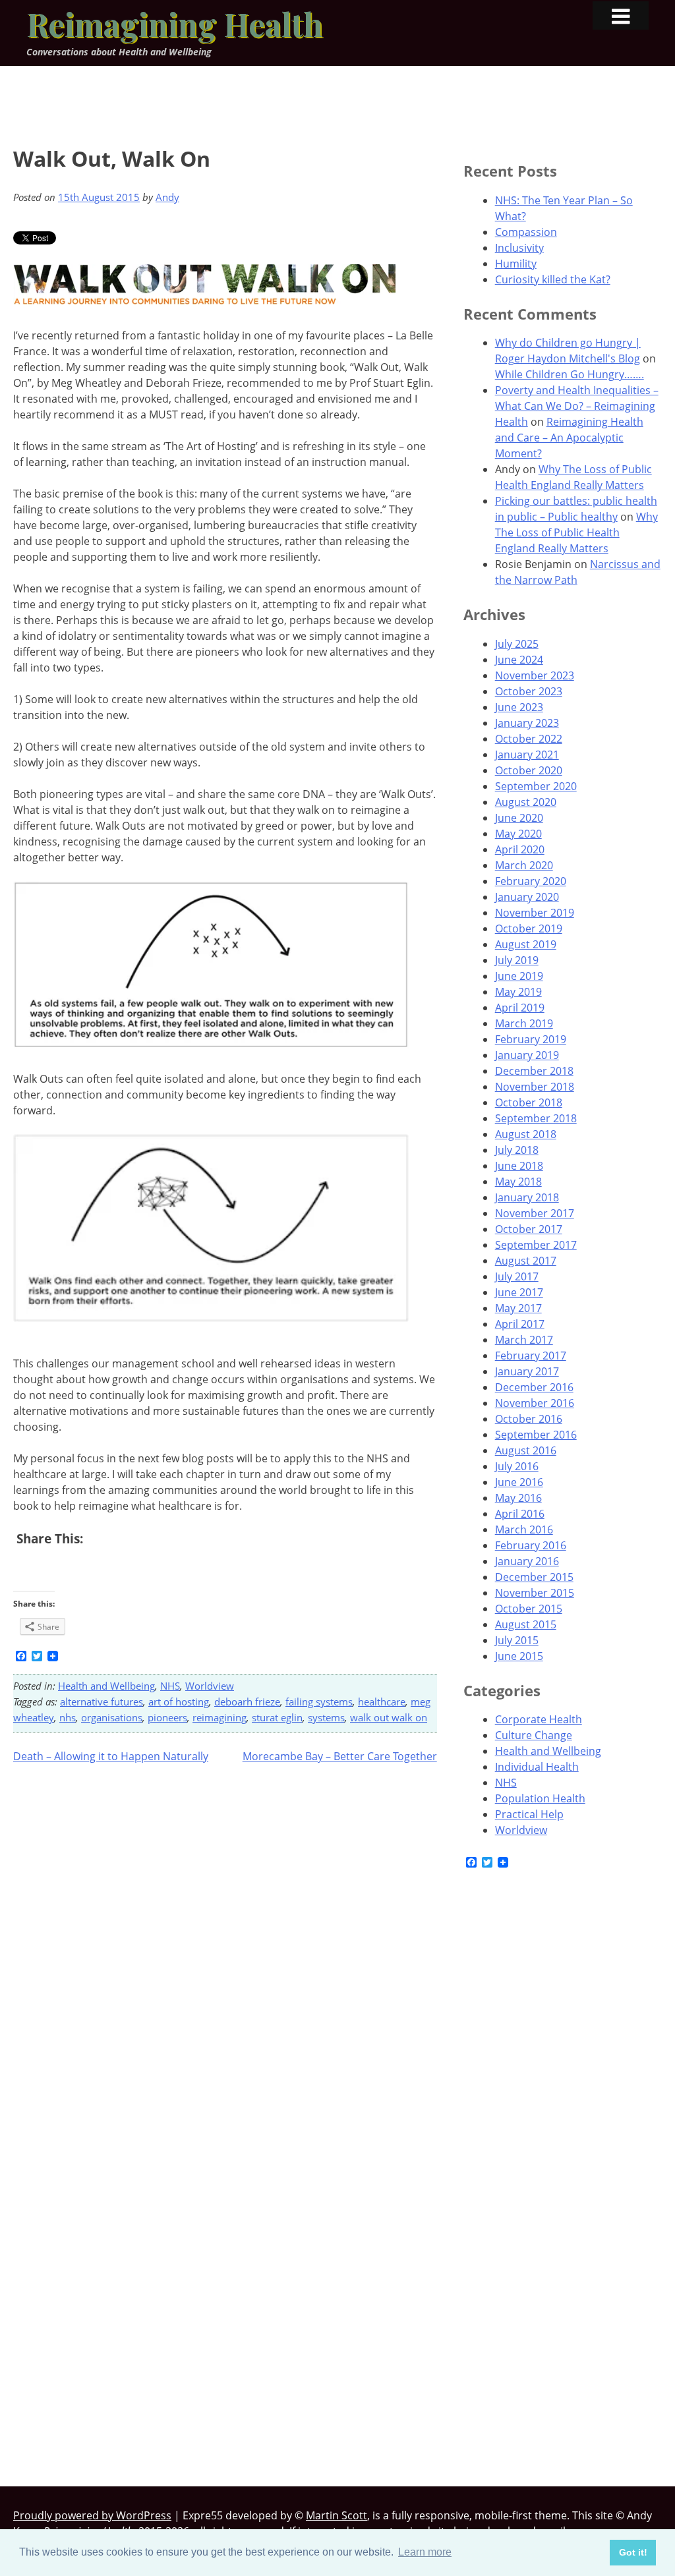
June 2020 (519, 818)
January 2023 (527, 723)
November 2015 (535, 1593)
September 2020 (536, 786)
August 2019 (526, 944)
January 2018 (527, 1197)
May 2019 (518, 992)
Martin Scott (337, 2515)
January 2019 (527, 1055)
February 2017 (531, 1356)
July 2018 (517, 1150)
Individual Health (537, 1767)
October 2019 (529, 929)
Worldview (210, 1686)
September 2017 (536, 1245)
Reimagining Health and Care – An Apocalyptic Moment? (569, 438)
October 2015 (529, 1609)
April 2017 (520, 1324)
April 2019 (520, 1008)
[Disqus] (225, 1945)
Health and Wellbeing (106, 1686)
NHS (170, 1686)
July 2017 (517, 1276)
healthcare (382, 1702)
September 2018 (536, 1118)
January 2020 (527, 897)
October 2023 (529, 691)
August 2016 (526, 1450)
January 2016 (527, 1561)
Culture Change (534, 1735)
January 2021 (527, 755)
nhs (68, 1717)
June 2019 (519, 976)
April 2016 (520, 1514)
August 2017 (526, 1261)
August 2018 (526, 1134)
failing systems (319, 1702)
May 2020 (518, 834)
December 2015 (534, 1577)
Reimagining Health (175, 24)
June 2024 (519, 660)
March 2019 (524, 1023)
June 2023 (519, 707)
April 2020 (520, 849)
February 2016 (531, 1545)
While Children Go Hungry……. (570, 374)
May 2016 (518, 1498)
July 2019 (517, 960)
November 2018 (535, 1087)
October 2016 (529, 1419)
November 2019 (535, 913)
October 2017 (529, 1229)
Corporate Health (539, 1719)
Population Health (540, 1798)
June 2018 (519, 1166)
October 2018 (529, 1102)
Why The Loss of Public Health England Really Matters (576, 532)
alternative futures (102, 1702)
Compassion (526, 232)
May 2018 (518, 1182)
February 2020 (531, 881)
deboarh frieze (247, 1702)
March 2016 (524, 1530)
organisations (112, 1717)
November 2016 (535, 1403)
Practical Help (529, 1814)
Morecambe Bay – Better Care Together (340, 1756)
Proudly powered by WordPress (92, 2515)
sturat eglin (277, 1717)
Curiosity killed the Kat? (553, 279)
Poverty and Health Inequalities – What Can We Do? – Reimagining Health (577, 406)
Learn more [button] (425, 2552)
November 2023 (535, 675)
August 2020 (526, 802)
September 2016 (536, 1435)
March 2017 (524, 1340)
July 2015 (517, 1640)
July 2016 (517, 1466)
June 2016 (519, 1482)
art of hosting (179, 1702)
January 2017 (527, 1371)
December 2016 (534, 1387)
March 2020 (524, 865)
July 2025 (517, 644)
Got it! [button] (633, 2552)
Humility (516, 264)
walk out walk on (389, 1717)
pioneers (167, 1717)
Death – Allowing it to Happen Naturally (111, 1756)
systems (326, 1717)
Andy (167, 197)
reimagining (220, 1717)
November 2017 (535, 1213)
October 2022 (529, 739)
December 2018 (534, 1071)
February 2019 (531, 1039)
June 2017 (519, 1292)
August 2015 (526, 1624)
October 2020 (529, 770)
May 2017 (518, 1308)
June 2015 (519, 1656)
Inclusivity (519, 248)
